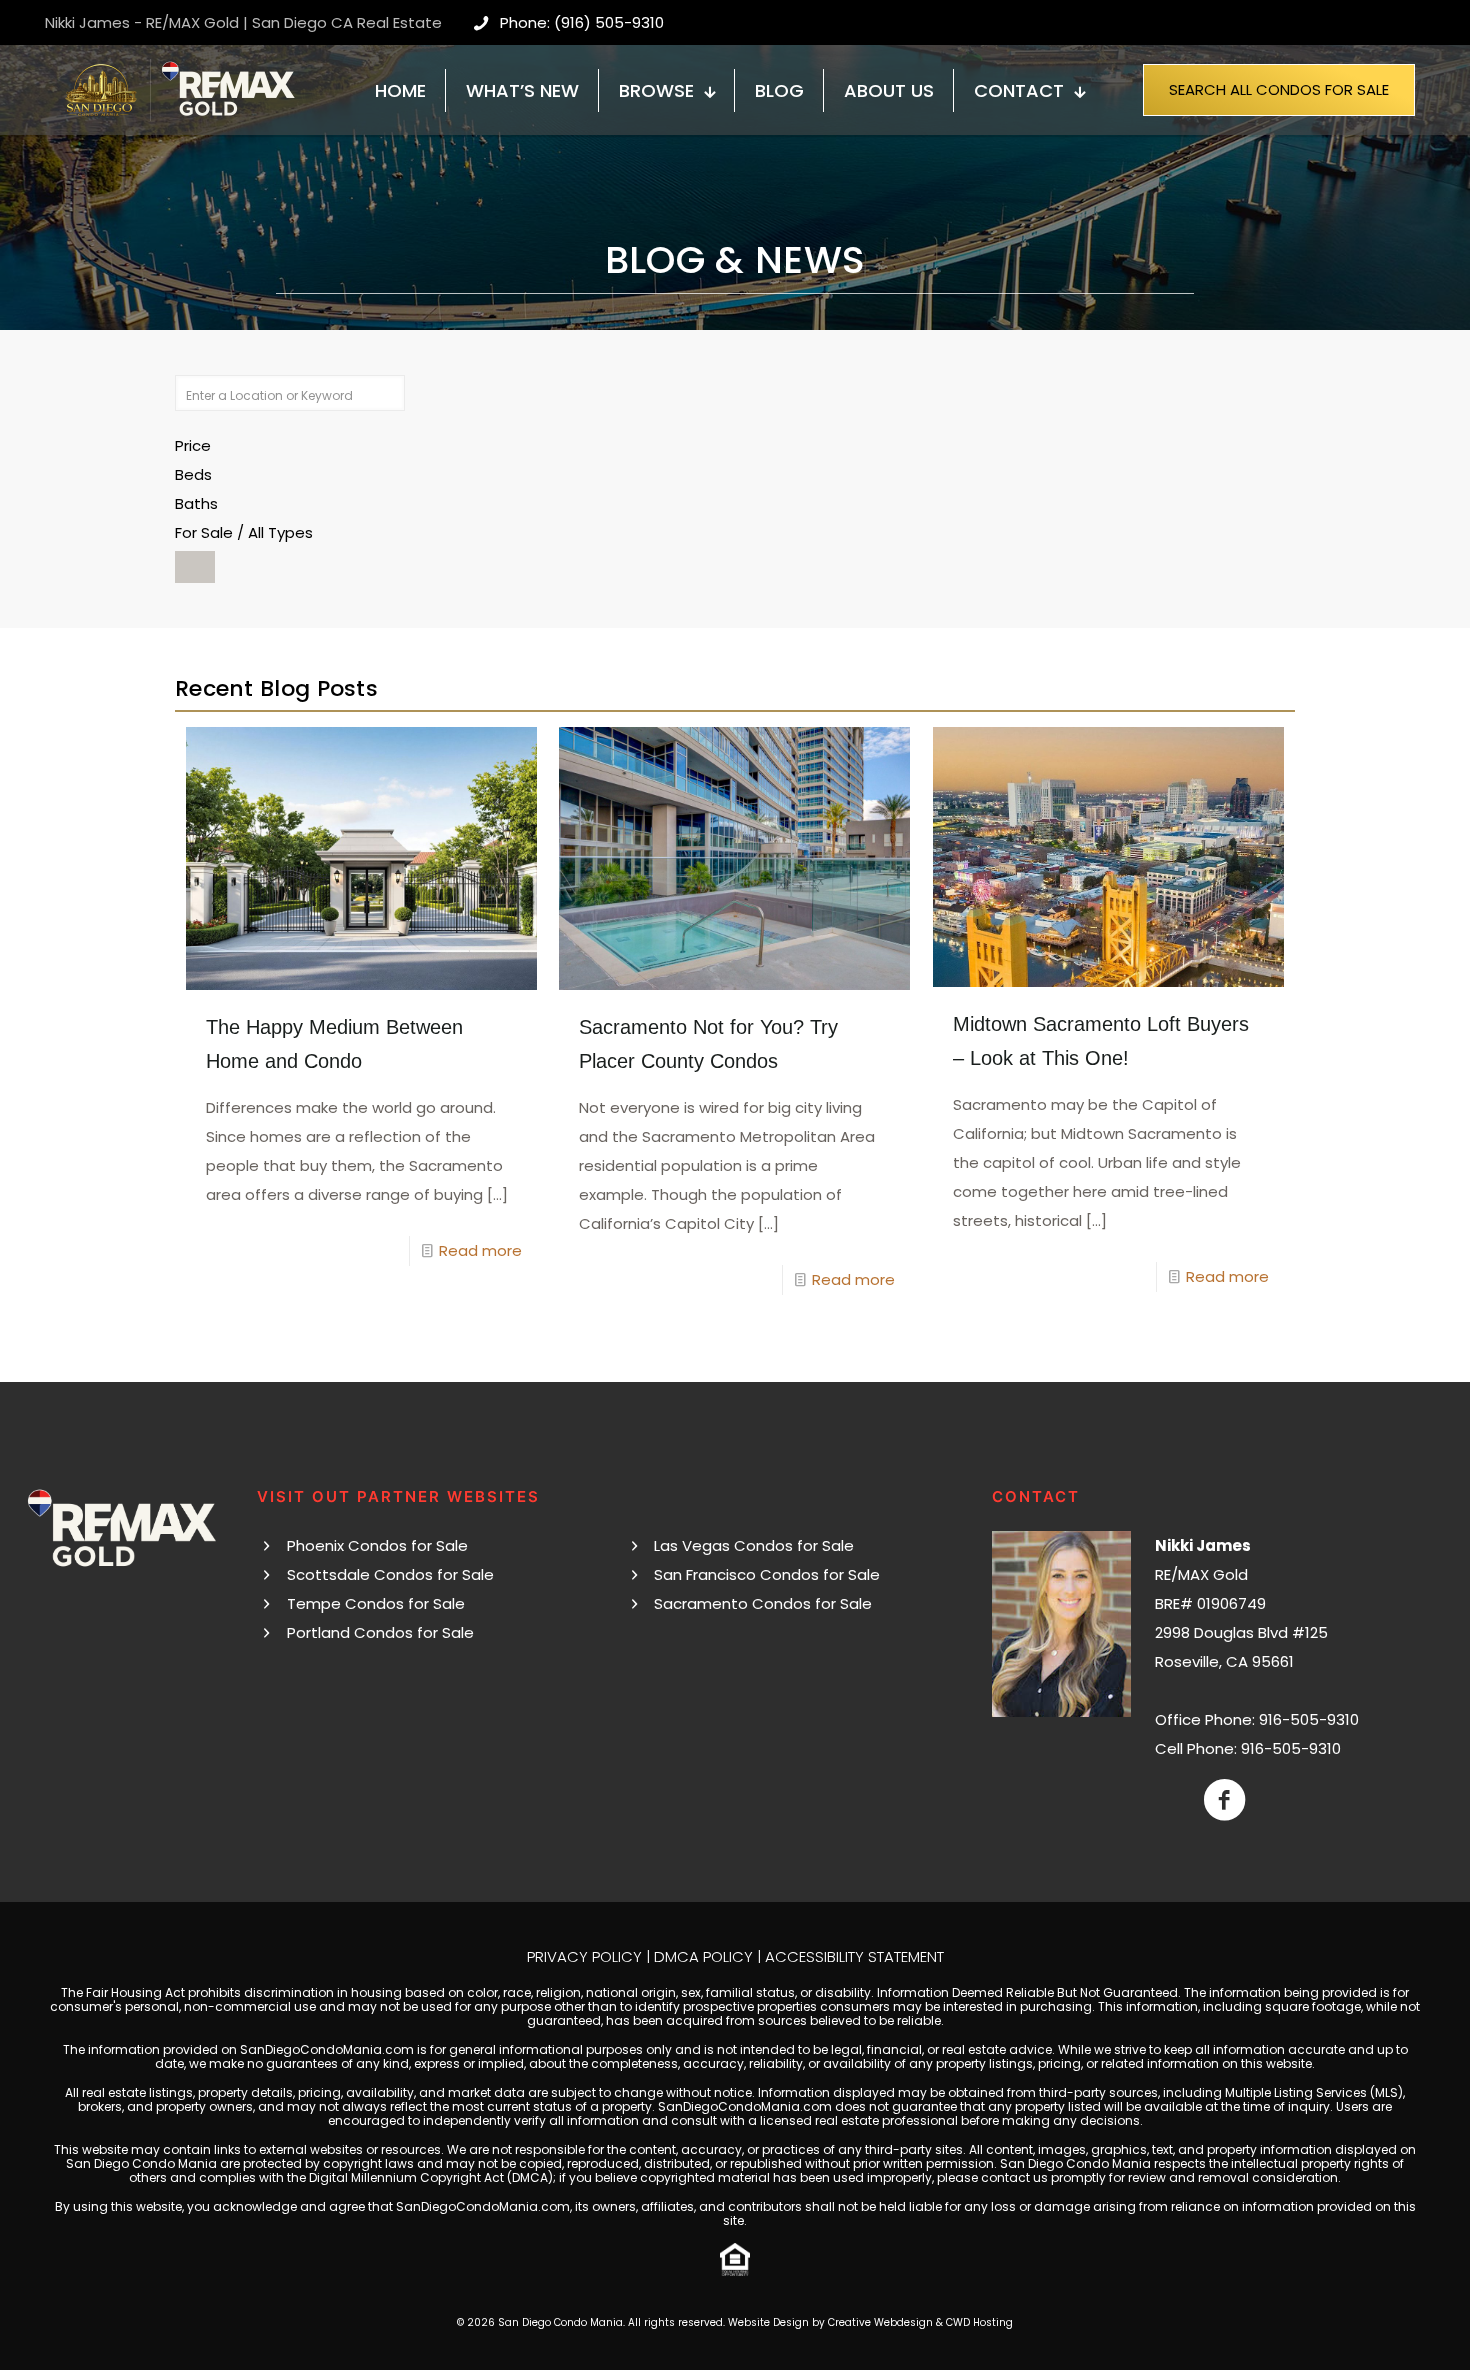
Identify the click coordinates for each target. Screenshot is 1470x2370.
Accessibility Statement (854, 1956)
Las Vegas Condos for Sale (754, 1545)
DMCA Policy (703, 1956)
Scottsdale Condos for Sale (390, 1574)
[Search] (195, 567)
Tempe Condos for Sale (376, 1603)
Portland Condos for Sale (380, 1632)
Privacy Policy (584, 1956)
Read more (480, 1250)
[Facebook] (1225, 1800)
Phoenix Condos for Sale (377, 1545)
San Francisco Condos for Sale (767, 1574)
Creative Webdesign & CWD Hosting (920, 2322)
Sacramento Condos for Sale (763, 1603)
